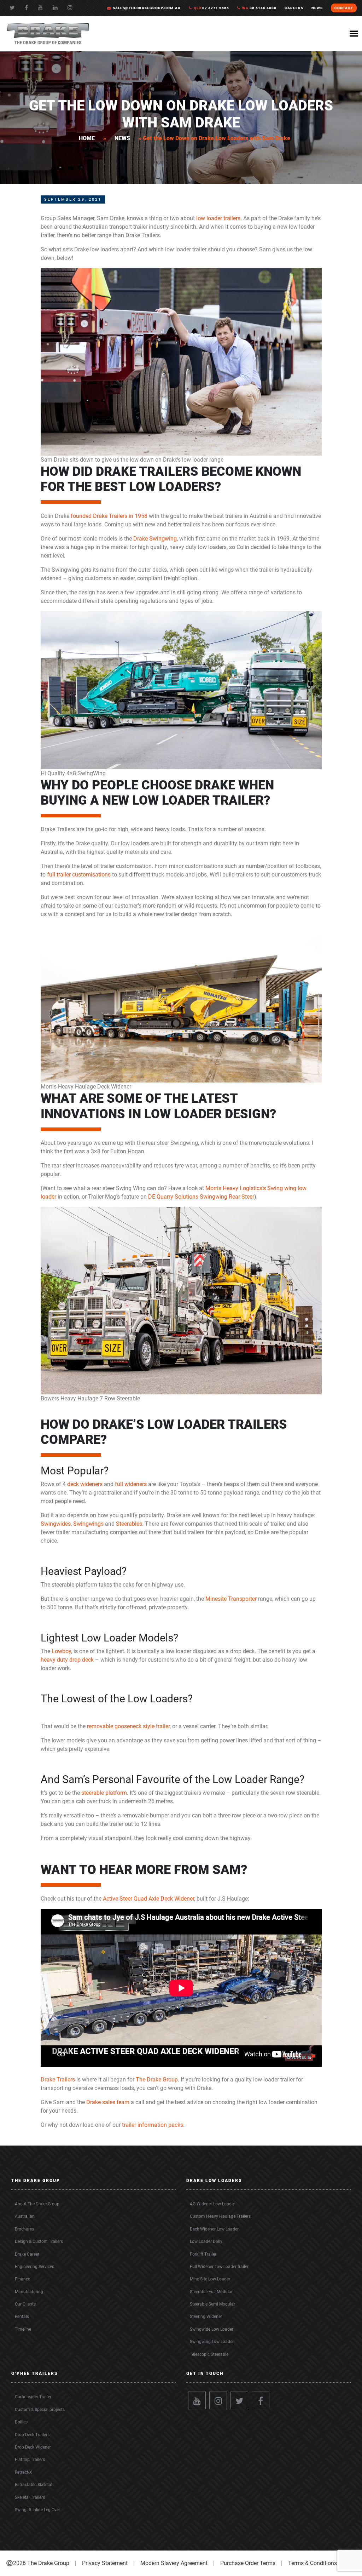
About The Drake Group (37, 2204)
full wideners (131, 1484)
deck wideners (85, 1484)
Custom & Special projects (40, 2410)
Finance (22, 2279)
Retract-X (24, 2472)
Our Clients (25, 2304)
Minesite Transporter (231, 1599)
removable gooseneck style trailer (128, 1726)
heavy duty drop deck (67, 1660)
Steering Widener (206, 2317)
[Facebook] (26, 8)
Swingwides (56, 1524)
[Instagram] (218, 2400)
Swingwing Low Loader (212, 2342)
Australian (25, 2216)
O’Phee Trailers (35, 2374)
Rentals (22, 2317)
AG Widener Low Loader (212, 2204)
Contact (344, 8)
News (122, 138)
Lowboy (61, 1651)
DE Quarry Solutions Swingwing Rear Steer (201, 1197)
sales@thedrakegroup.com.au (147, 8)
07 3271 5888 (211, 8)
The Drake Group (157, 2080)
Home (87, 138)
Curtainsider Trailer (33, 2397)
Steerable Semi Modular (212, 2304)
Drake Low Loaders (214, 2181)
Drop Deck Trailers (32, 2435)
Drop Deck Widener (33, 2447)
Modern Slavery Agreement (174, 2563)
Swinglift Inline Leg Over (37, 2510)
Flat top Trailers (30, 2460)
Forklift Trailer (203, 2254)
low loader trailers (218, 218)
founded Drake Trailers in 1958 (109, 516)
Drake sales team (108, 2102)
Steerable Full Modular (211, 2292)
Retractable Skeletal (34, 2485)
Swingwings (88, 1524)
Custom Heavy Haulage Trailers (220, 2216)
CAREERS (294, 8)
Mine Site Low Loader (210, 2279)
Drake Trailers (58, 2080)
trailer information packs (153, 2125)
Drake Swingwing (155, 539)
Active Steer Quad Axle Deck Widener (148, 1899)
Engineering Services (34, 2267)
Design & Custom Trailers (39, 2241)
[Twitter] (12, 8)
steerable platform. (105, 1793)
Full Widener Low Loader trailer (219, 2267)
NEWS (317, 8)
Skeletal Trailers (30, 2497)
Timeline (23, 2329)
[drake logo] (48, 33)
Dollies (21, 2422)
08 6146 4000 (259, 8)
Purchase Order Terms (248, 2563)
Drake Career (27, 2254)
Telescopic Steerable (209, 2354)
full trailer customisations (79, 875)
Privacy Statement (105, 2563)
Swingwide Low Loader (212, 2329)
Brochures (24, 2229)
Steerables (129, 1524)
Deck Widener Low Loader (214, 2229)
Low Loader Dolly (206, 2241)
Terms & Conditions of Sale (322, 2563)
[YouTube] (40, 8)
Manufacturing (29, 2292)
